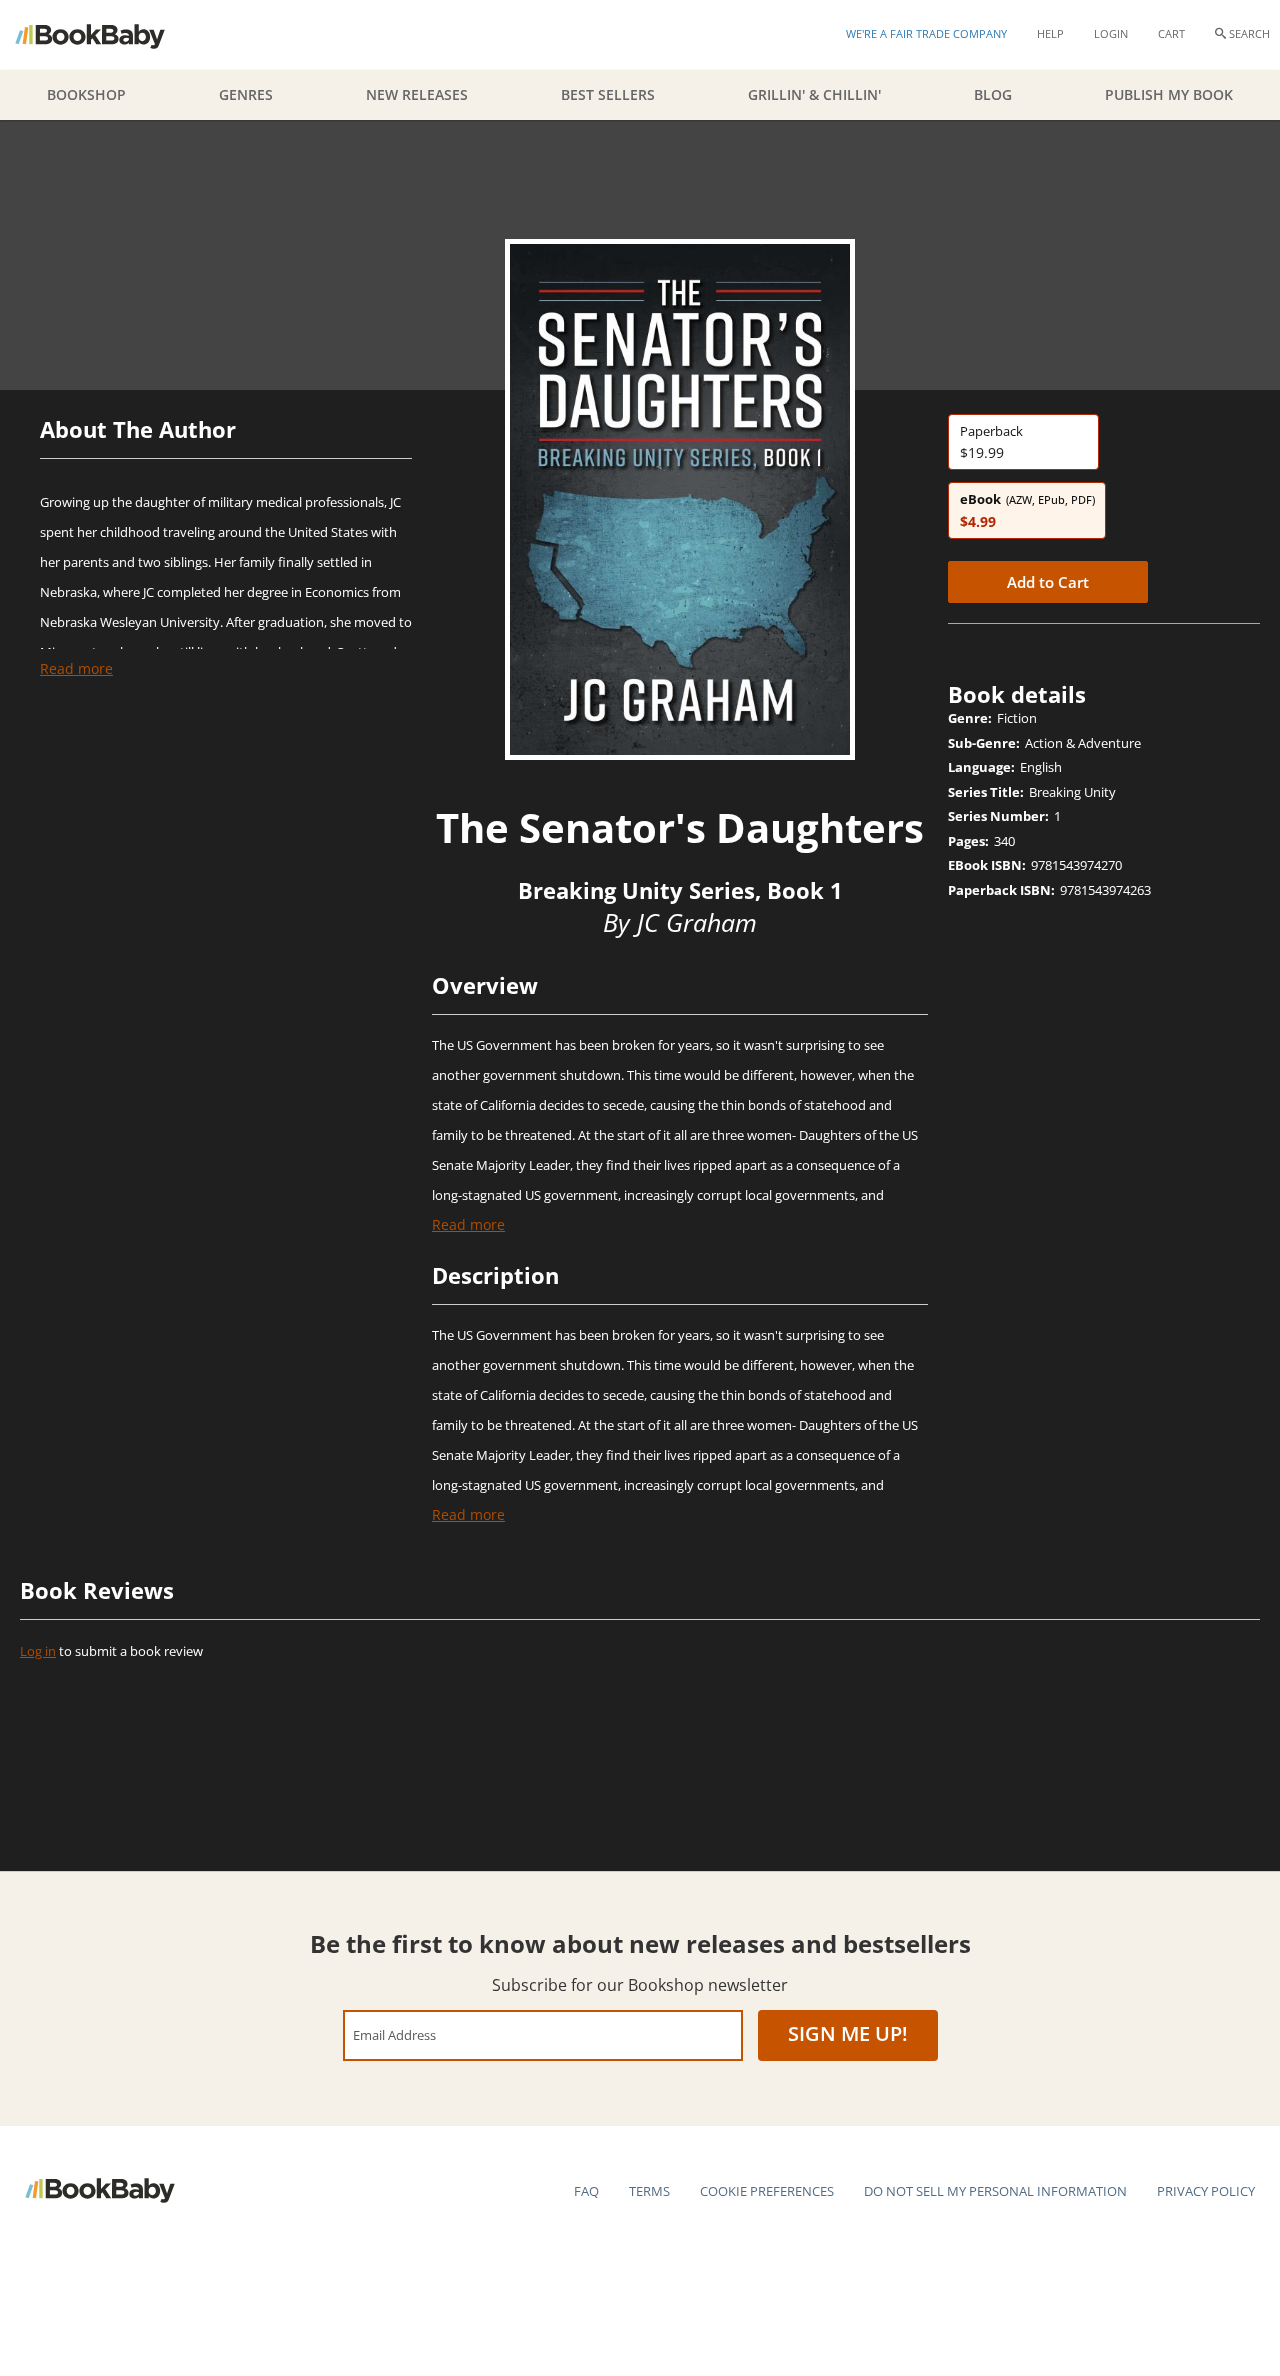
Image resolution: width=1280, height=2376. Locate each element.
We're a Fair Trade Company (926, 33)
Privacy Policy (1206, 2191)
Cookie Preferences (767, 2191)
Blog (993, 94)
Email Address (394, 2034)
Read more (76, 668)
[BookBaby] (107, 35)
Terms (649, 2191)
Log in (38, 1651)
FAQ (586, 2191)
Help (1050, 33)
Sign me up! (848, 2033)
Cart (1171, 33)
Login (1111, 33)
